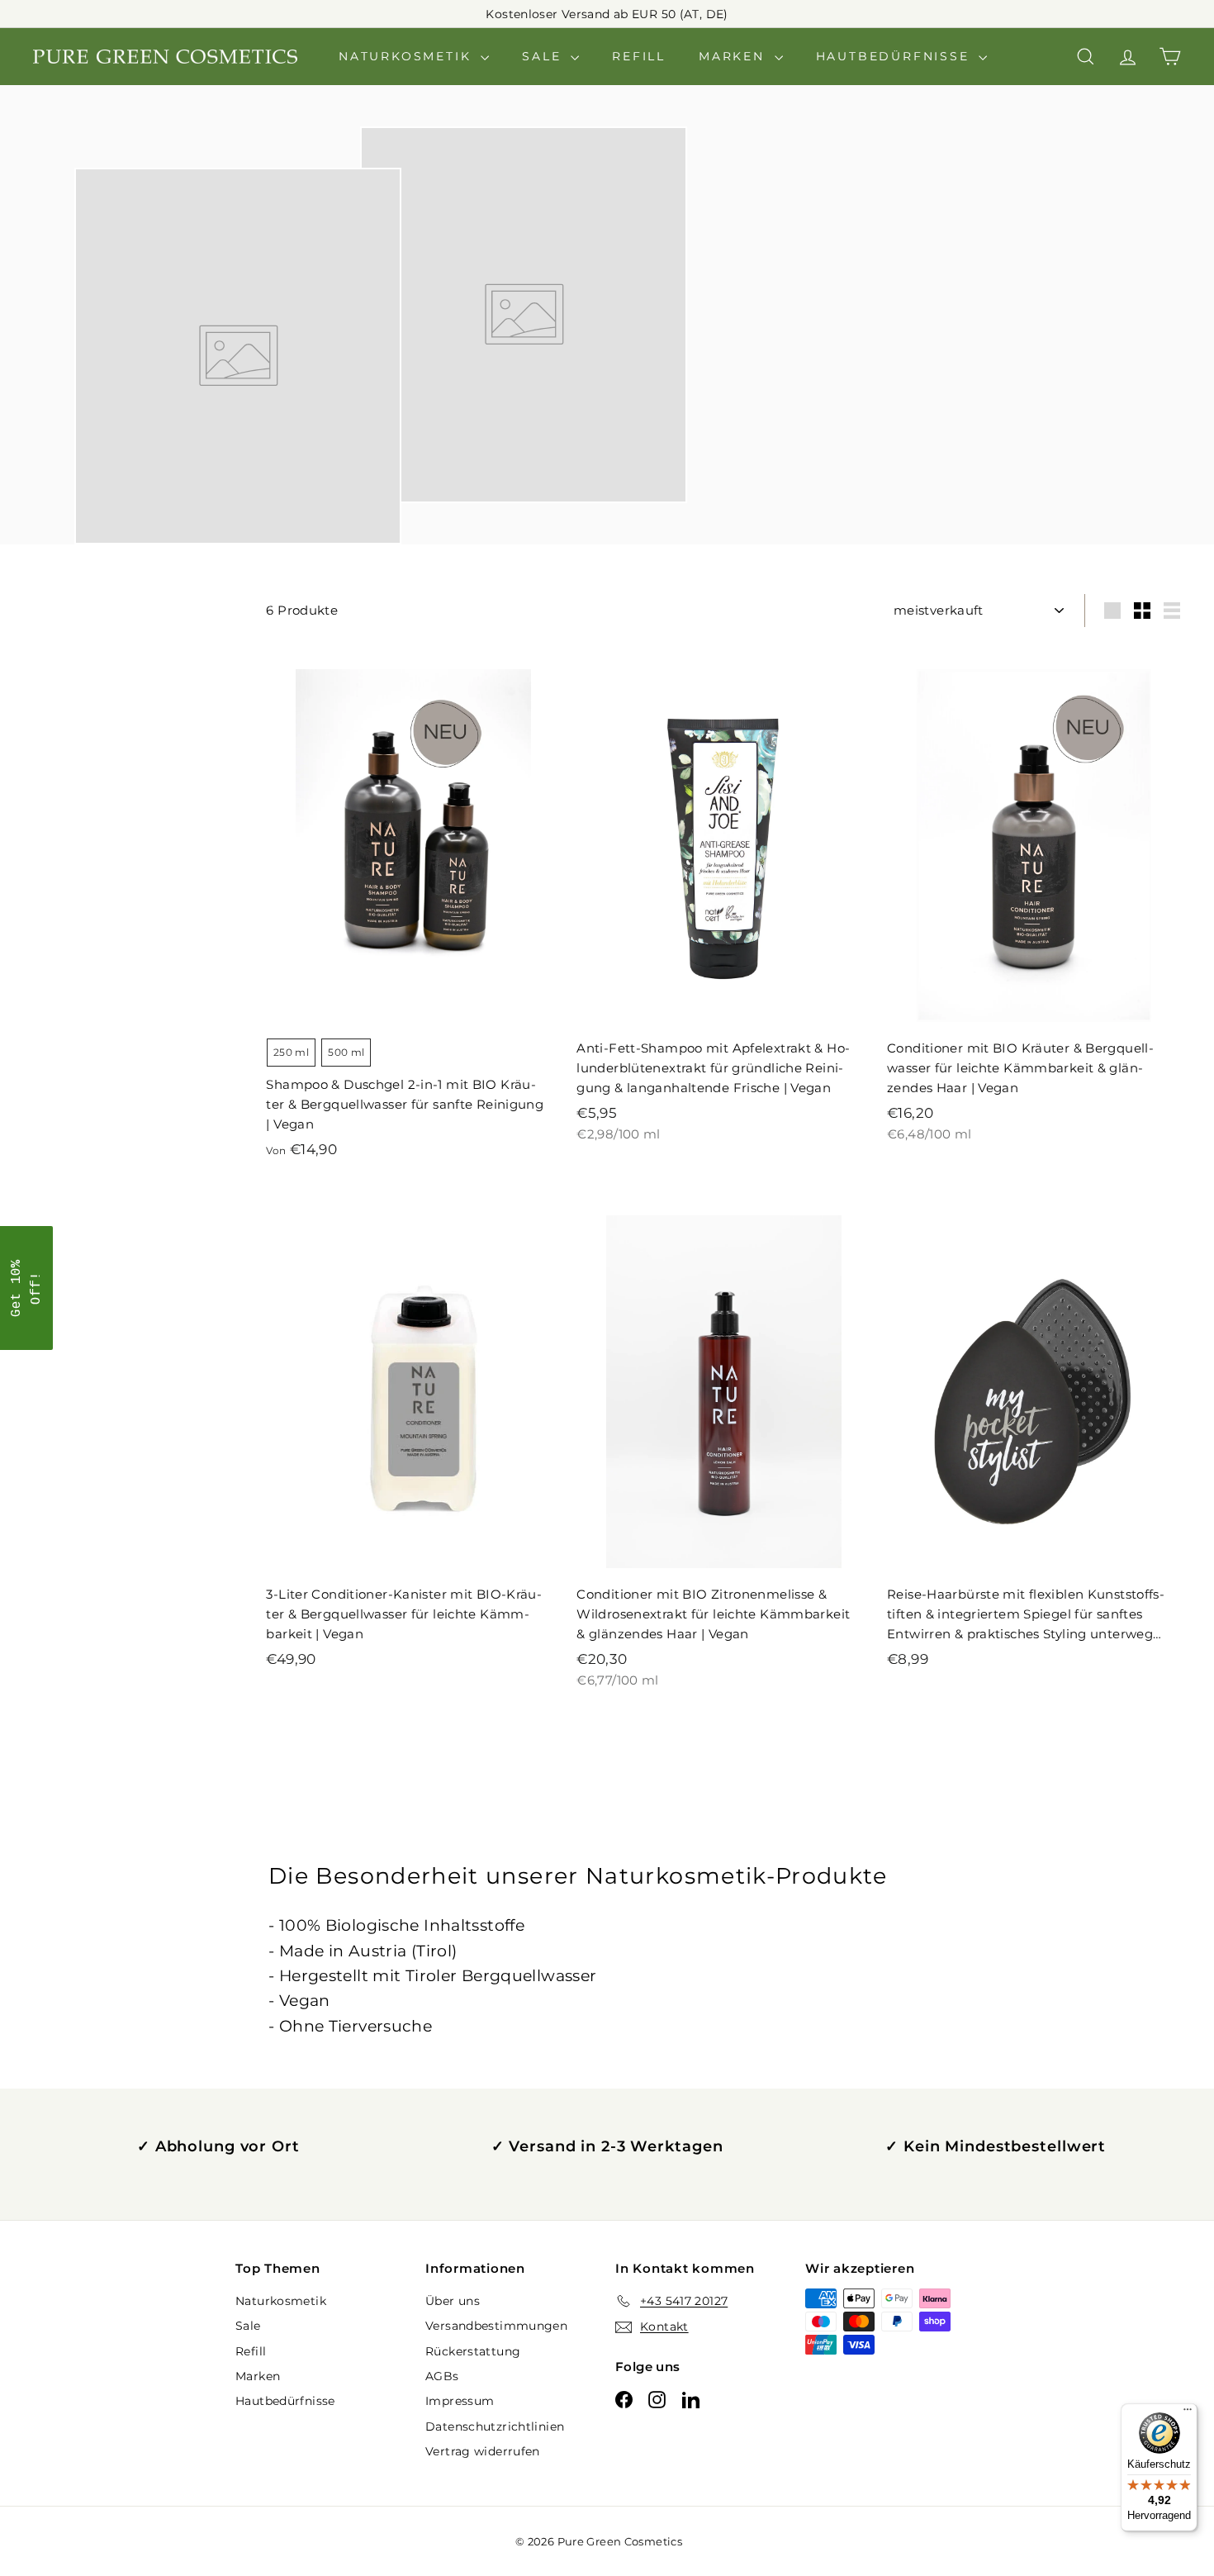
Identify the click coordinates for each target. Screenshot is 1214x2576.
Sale (544, 56)
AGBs (442, 2376)
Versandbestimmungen (496, 2326)
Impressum (460, 2401)
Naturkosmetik (408, 56)
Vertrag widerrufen (483, 2451)
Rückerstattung (473, 2351)
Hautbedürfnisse (896, 56)
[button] (26, 1288)
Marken (735, 56)
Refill (639, 56)
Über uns (453, 2301)
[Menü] (1188, 2413)
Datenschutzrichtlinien (495, 2426)
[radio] (291, 1053)
